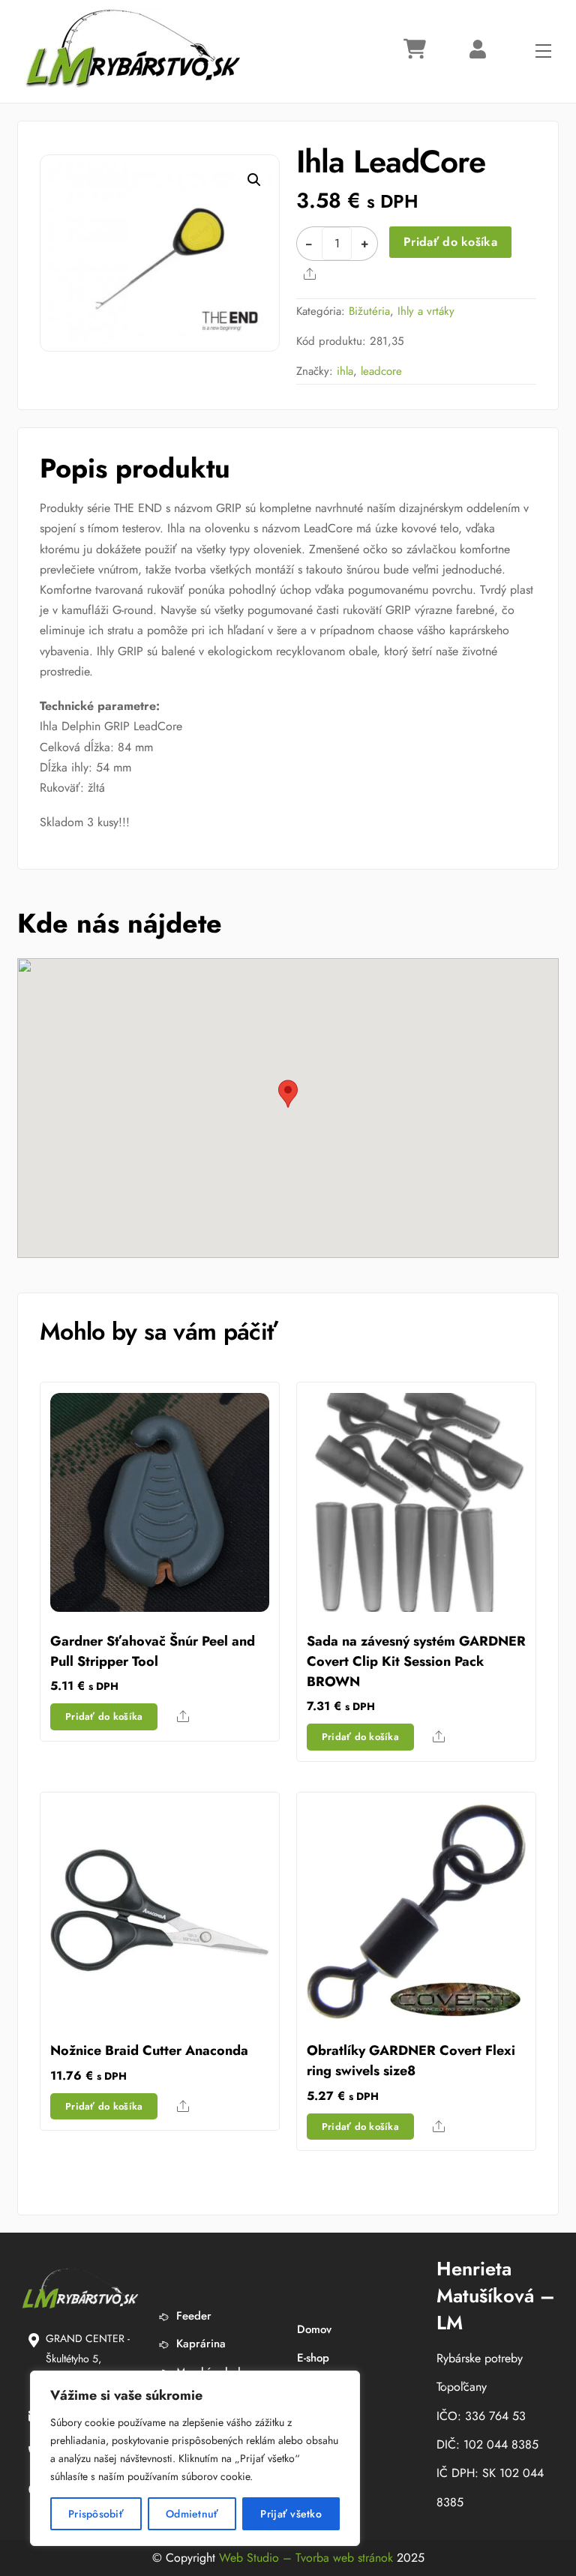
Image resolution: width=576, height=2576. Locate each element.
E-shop (313, 2358)
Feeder (192, 2316)
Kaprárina (199, 2344)
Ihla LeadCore (391, 162)
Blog (308, 2442)
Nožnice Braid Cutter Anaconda (149, 2050)
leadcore (381, 371)
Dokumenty (324, 2386)
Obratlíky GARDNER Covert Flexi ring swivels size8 (411, 2061)
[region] (195, 2458)
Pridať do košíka (450, 242)
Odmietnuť (192, 2514)
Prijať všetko (291, 2514)
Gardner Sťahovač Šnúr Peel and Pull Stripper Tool (153, 1651)
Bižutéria (369, 311)
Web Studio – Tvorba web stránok (306, 2558)
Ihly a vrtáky (426, 311)
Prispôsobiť (96, 2514)
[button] (254, 180)
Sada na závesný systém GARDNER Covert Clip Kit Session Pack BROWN (416, 1661)
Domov (314, 2329)
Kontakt (315, 2414)
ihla (345, 371)
